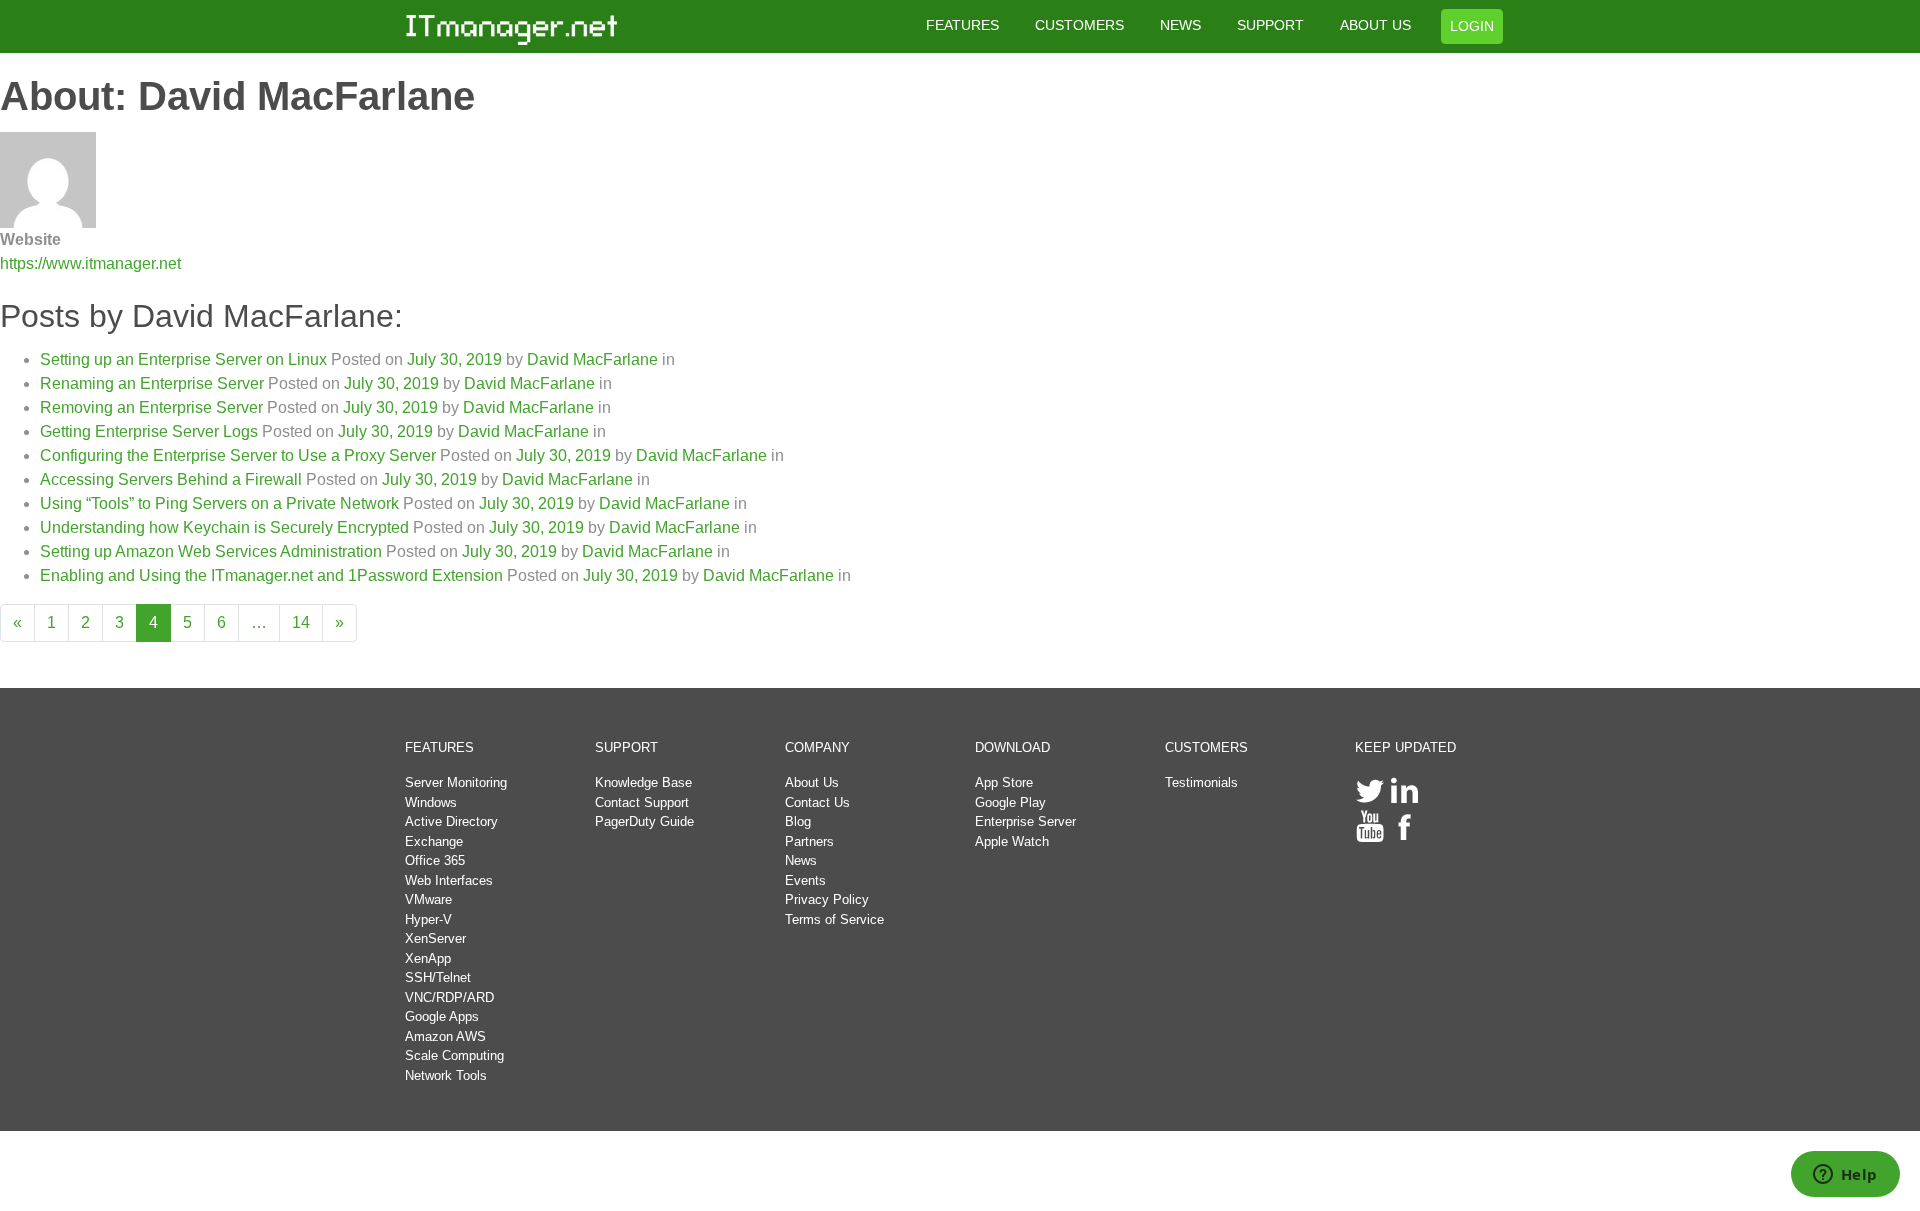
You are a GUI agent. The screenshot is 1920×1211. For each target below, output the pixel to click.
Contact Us (817, 802)
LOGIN (1472, 26)
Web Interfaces (449, 880)
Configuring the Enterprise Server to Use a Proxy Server (238, 455)
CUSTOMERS (1079, 25)
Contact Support (642, 802)
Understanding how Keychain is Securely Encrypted (224, 527)
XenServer (435, 938)
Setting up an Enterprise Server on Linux (183, 359)
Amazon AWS (445, 1036)
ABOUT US (1375, 25)
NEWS (1180, 25)
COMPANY (817, 747)
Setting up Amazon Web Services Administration (211, 551)
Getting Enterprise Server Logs (149, 431)
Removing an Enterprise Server (151, 407)
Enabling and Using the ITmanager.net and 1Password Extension (271, 575)
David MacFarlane (590, 359)
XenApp (428, 958)
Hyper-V (428, 919)
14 (301, 622)
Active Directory (451, 821)
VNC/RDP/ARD (449, 997)
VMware (428, 899)
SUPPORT (1270, 25)
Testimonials (1201, 782)
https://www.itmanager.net (90, 263)
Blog (798, 821)
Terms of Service (834, 919)
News (801, 860)
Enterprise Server (1025, 821)
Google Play (1010, 802)
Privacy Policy (827, 899)
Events (805, 880)
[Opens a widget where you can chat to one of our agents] (1845, 1176)
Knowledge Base (643, 782)
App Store (1004, 782)
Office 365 (435, 860)
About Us (812, 782)
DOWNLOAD (1012, 747)
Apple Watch (1012, 841)
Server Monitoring (456, 782)
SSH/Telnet (438, 977)
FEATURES (962, 25)
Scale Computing (454, 1055)
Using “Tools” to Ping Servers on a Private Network (219, 503)
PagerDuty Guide (644, 821)
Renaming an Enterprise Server (152, 383)
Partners (809, 841)
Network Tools (446, 1075)
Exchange (434, 841)
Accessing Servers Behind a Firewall (171, 479)
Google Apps (442, 1016)
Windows (431, 802)
